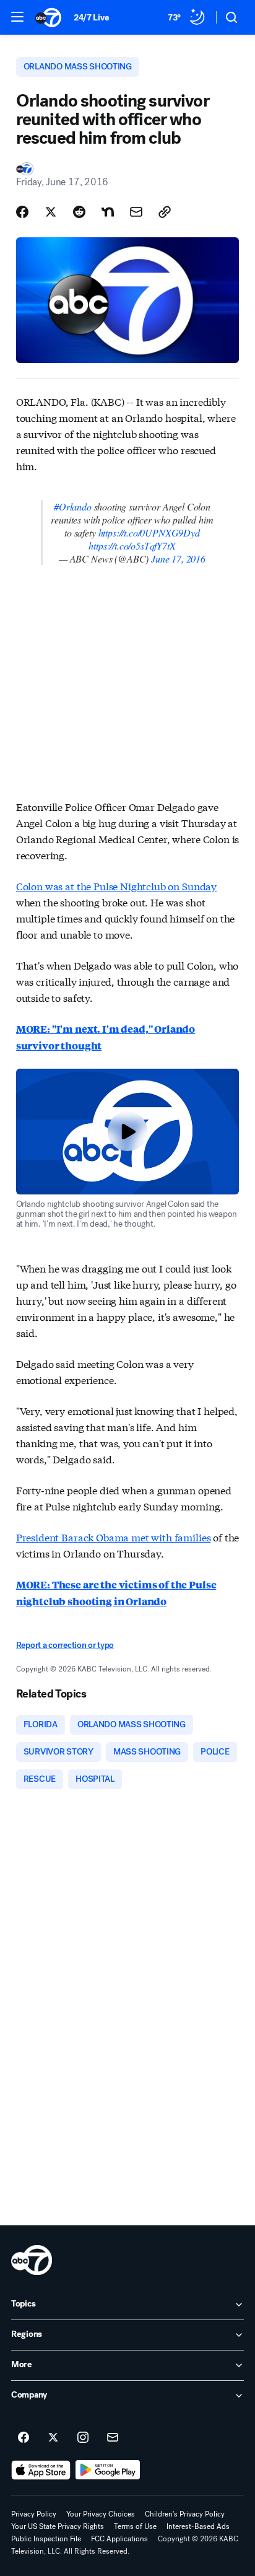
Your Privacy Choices (101, 2514)
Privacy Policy (34, 2514)
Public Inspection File (46, 2539)
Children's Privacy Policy (185, 2514)
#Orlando (73, 506)
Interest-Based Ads (198, 2526)
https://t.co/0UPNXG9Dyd (149, 532)
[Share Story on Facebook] (22, 212)
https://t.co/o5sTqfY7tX (132, 545)
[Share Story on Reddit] (79, 212)
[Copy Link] (165, 212)
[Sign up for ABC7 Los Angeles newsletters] (113, 2438)
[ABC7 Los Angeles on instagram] (83, 2438)
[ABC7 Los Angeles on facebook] (24, 2438)
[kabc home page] (32, 2260)
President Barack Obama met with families (114, 1537)
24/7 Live (91, 18)
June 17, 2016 (178, 559)
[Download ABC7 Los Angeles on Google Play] (108, 2470)
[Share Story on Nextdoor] (108, 212)
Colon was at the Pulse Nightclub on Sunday (116, 886)
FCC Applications (119, 2539)
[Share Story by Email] (136, 212)
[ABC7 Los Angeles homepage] (48, 17)
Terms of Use (135, 2526)
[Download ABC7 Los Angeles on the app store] (41, 2470)
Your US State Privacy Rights (58, 2526)
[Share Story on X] (51, 212)
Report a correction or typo (65, 1645)
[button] (17, 17)
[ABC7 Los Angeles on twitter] (53, 2438)
